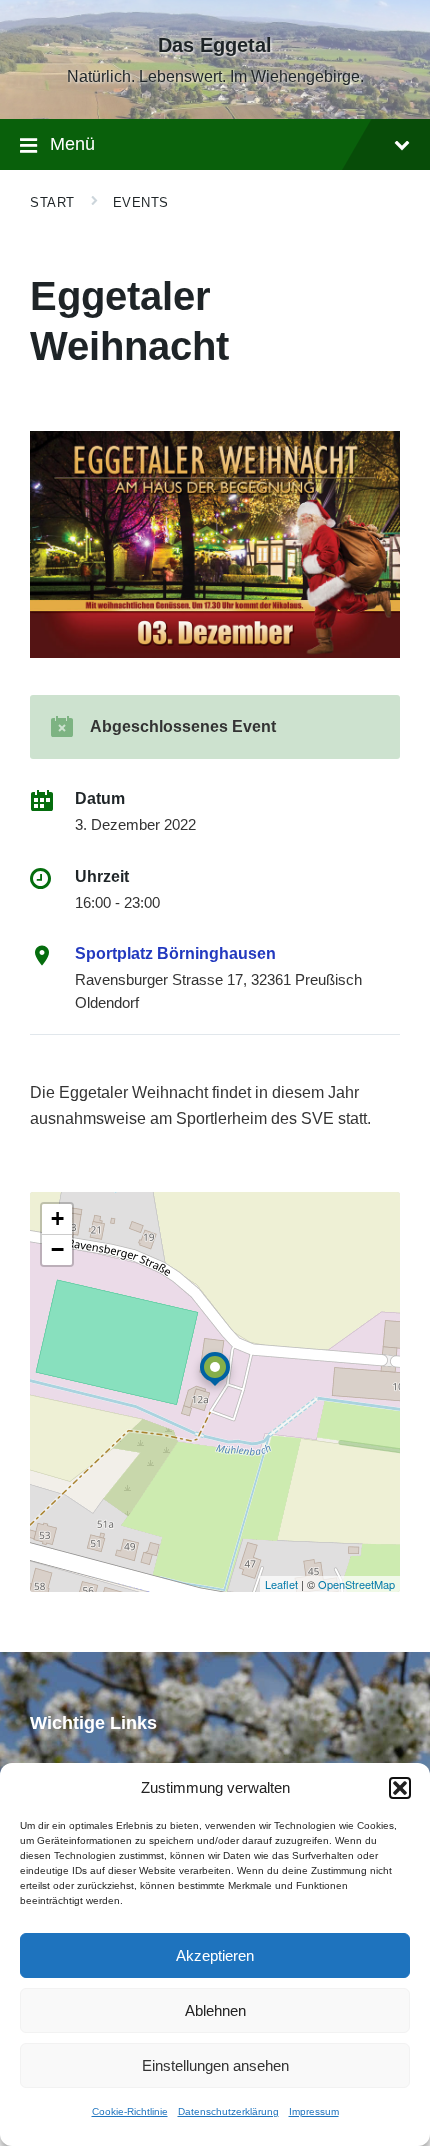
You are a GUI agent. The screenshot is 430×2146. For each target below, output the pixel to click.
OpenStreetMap (356, 1584)
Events (141, 202)
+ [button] (57, 1218)
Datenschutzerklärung (228, 2111)
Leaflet (281, 1584)
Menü (72, 144)
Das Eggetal (215, 45)
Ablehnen (215, 2010)
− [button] (57, 1249)
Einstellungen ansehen (215, 2065)
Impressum (314, 2111)
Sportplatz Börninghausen (175, 953)
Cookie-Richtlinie (130, 2111)
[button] (400, 1788)
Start (52, 202)
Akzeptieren (215, 1955)
